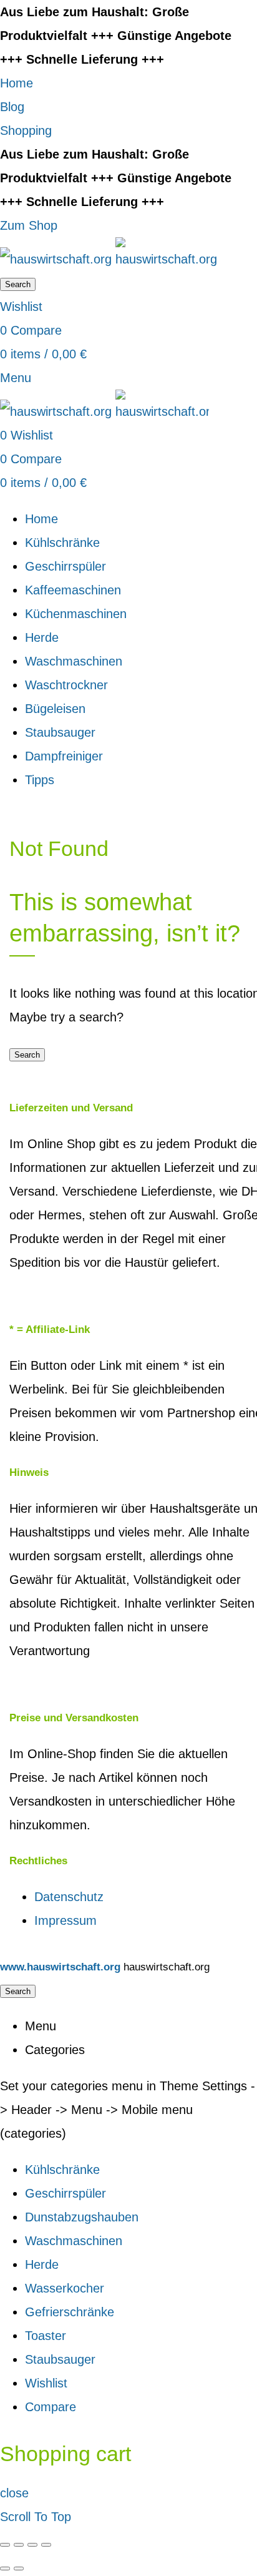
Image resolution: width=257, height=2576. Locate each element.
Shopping (26, 130)
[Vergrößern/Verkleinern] (46, 2545)
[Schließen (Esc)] (5, 2545)
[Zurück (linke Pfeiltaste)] (5, 2569)
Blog (12, 107)
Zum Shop (29, 225)
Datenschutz (69, 1897)
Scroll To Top (36, 2517)
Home (17, 83)
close (14, 2493)
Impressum (65, 1920)
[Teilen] (19, 2545)
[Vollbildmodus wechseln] (32, 2545)
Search (18, 284)
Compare (51, 2407)
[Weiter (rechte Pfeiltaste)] (19, 2569)
